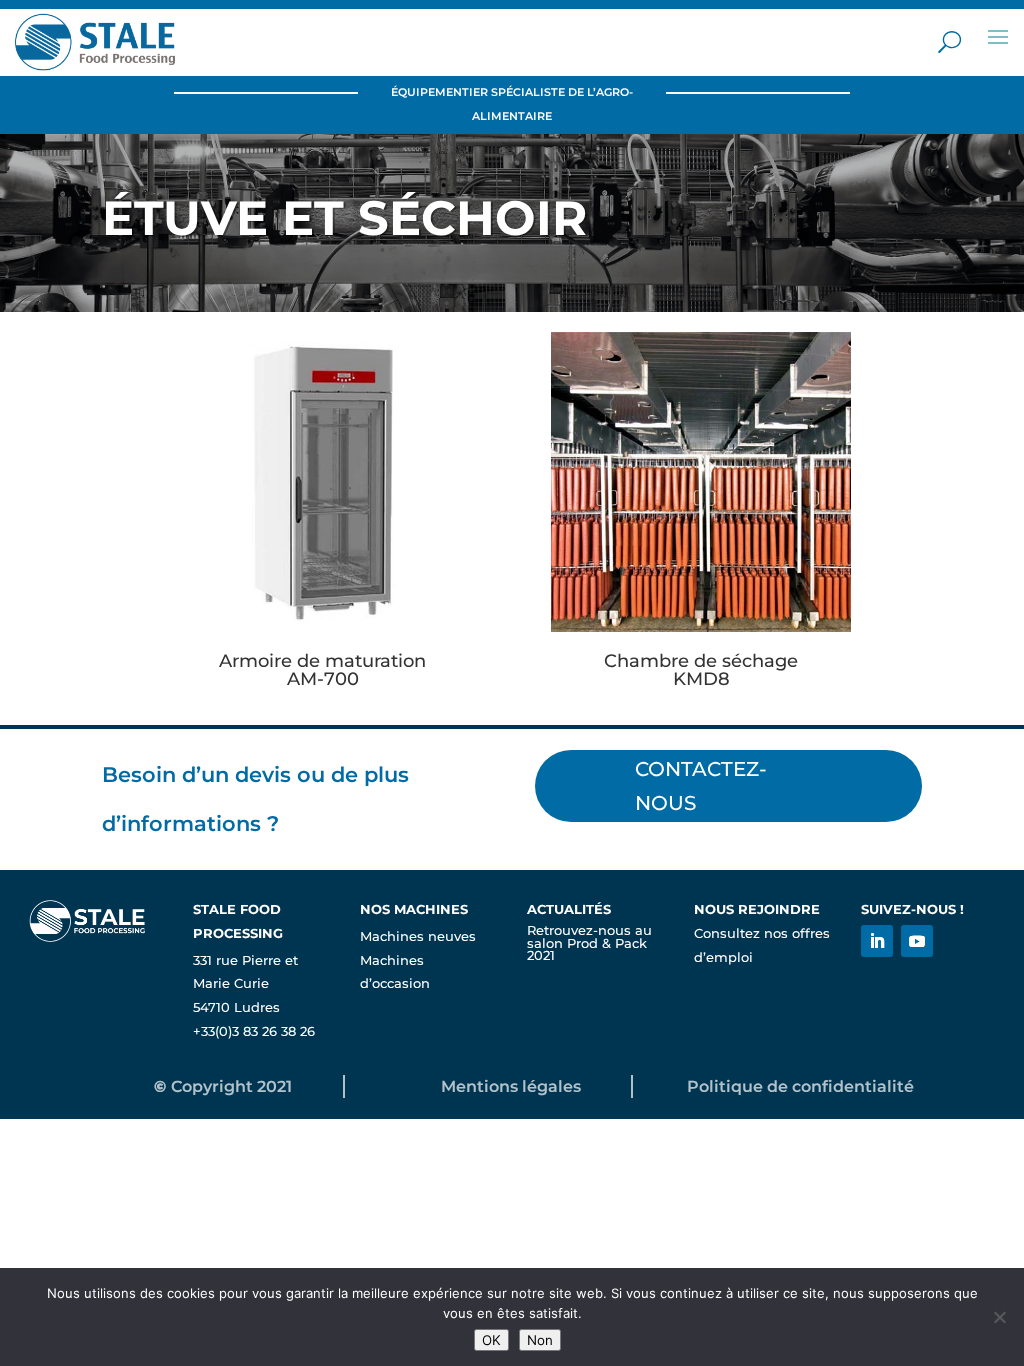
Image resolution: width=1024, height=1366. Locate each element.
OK (491, 1340)
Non (540, 1340)
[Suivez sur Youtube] (917, 941)
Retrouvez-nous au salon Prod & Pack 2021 (589, 943)
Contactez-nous (701, 786)
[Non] (999, 1317)
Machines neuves (418, 936)
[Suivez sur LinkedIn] (877, 941)
